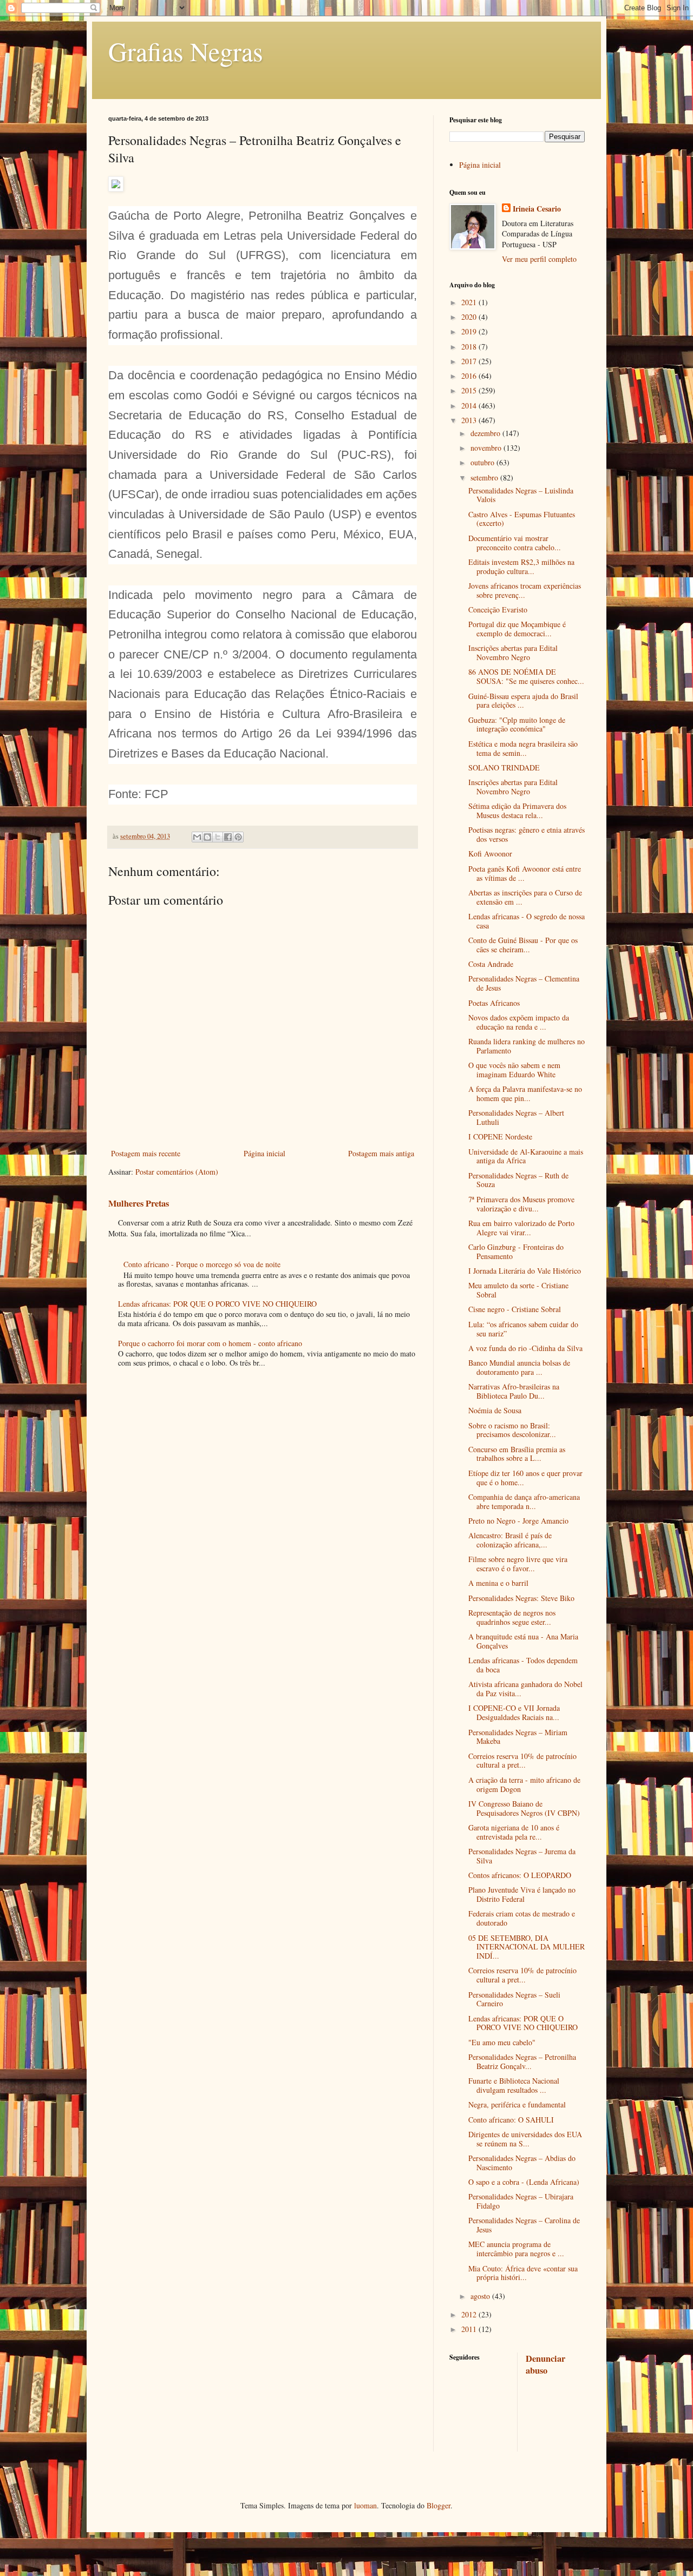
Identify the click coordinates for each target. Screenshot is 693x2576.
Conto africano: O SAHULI (511, 2120)
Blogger (439, 2505)
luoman (365, 2505)
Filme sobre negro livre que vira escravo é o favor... (518, 1564)
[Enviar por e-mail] (197, 837)
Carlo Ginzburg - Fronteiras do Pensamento (516, 1251)
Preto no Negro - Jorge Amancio (518, 1521)
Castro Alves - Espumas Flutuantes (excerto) (522, 519)
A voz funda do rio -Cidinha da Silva (525, 1348)
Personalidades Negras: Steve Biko (521, 1598)
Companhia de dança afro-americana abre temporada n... (524, 1501)
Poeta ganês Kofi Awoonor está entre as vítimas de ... (525, 873)
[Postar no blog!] (207, 837)
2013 (470, 420)
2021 (470, 302)
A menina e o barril (498, 1583)
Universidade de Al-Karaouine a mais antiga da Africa (526, 1156)
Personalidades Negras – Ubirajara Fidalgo (521, 2201)
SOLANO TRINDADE (504, 767)
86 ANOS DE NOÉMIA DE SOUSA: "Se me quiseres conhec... (526, 676)
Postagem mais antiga (381, 1153)
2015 (470, 390)
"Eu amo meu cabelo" (502, 2042)
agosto (481, 2296)
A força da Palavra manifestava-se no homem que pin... (525, 1093)
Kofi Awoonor (490, 854)
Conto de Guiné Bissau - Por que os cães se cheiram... (523, 945)
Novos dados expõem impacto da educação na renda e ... (519, 1022)
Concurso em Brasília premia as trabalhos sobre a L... (517, 1454)
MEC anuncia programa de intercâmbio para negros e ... (516, 2249)
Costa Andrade (491, 964)
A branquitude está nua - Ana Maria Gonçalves (523, 1641)
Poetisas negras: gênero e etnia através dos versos (527, 834)
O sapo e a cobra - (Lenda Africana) (524, 2182)
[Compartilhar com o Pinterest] (238, 837)
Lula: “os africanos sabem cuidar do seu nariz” (523, 1329)
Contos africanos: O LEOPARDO (520, 1875)
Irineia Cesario (537, 209)
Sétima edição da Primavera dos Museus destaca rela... (517, 811)
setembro (485, 477)
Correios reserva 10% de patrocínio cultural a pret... (522, 1761)
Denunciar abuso (545, 2365)
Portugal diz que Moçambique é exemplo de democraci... (517, 629)
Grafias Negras (186, 51)
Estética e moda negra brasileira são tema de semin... (523, 748)
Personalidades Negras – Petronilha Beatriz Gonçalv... (522, 2061)
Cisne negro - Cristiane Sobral (515, 1309)
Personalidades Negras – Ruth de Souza (518, 1180)
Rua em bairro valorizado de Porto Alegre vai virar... (521, 1228)
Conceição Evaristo (498, 610)
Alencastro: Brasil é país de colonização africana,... (510, 1540)
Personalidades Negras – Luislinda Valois (521, 495)
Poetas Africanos (494, 1003)
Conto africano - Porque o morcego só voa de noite (202, 1264)
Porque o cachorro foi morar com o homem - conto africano (210, 1343)
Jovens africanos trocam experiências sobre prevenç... (525, 590)
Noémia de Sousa (495, 1410)
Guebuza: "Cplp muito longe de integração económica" (517, 724)
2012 (470, 2314)
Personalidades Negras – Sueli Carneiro (514, 1999)
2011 (470, 2329)
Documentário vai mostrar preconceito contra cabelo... (515, 543)
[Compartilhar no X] (218, 837)
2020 (470, 317)
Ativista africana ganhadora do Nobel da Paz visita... (525, 1689)
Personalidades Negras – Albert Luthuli (516, 1117)
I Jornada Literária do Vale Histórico (525, 1271)
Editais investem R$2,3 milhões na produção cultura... (521, 566)
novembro (487, 448)
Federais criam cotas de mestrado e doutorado (522, 1918)
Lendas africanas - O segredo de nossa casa (527, 921)
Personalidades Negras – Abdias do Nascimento (522, 2163)
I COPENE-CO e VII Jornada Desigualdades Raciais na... (514, 1712)
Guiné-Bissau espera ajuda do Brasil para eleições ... (523, 701)
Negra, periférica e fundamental (517, 2104)
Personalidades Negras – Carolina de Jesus (524, 2225)
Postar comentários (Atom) (177, 1172)
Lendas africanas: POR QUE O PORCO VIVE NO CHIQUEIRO (217, 1304)
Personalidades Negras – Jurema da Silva (522, 1856)
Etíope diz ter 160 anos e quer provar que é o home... (525, 1478)
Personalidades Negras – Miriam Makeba (518, 1737)
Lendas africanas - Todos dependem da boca (523, 1665)
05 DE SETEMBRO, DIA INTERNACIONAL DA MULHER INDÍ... (527, 1947)
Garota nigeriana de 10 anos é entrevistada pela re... (514, 1832)
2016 (470, 376)
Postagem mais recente (146, 1153)
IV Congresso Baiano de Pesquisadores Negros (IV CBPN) (524, 1808)
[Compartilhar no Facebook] (228, 837)
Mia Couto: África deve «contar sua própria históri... (523, 2273)
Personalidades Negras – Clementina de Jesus (524, 983)
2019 (470, 331)
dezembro (486, 433)
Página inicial (264, 1153)
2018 (470, 347)
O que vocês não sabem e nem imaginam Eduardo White (514, 1070)
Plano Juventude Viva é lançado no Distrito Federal (522, 1894)
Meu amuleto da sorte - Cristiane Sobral (518, 1290)
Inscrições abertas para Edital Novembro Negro (513, 653)
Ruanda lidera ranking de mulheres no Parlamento (527, 1046)
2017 (470, 361)
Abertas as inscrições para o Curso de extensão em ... (525, 897)
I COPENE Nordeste (500, 1137)
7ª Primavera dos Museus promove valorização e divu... (521, 1204)
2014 (470, 406)
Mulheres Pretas (139, 1203)
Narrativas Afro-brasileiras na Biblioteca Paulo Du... (514, 1391)
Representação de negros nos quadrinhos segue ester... (512, 1617)
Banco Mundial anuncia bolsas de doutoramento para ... (519, 1367)
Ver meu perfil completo (539, 259)
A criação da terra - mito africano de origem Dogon (524, 1784)
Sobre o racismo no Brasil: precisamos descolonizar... (512, 1430)
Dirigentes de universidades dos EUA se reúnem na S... (525, 2139)
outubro (483, 462)
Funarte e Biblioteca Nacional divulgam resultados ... (514, 2085)
